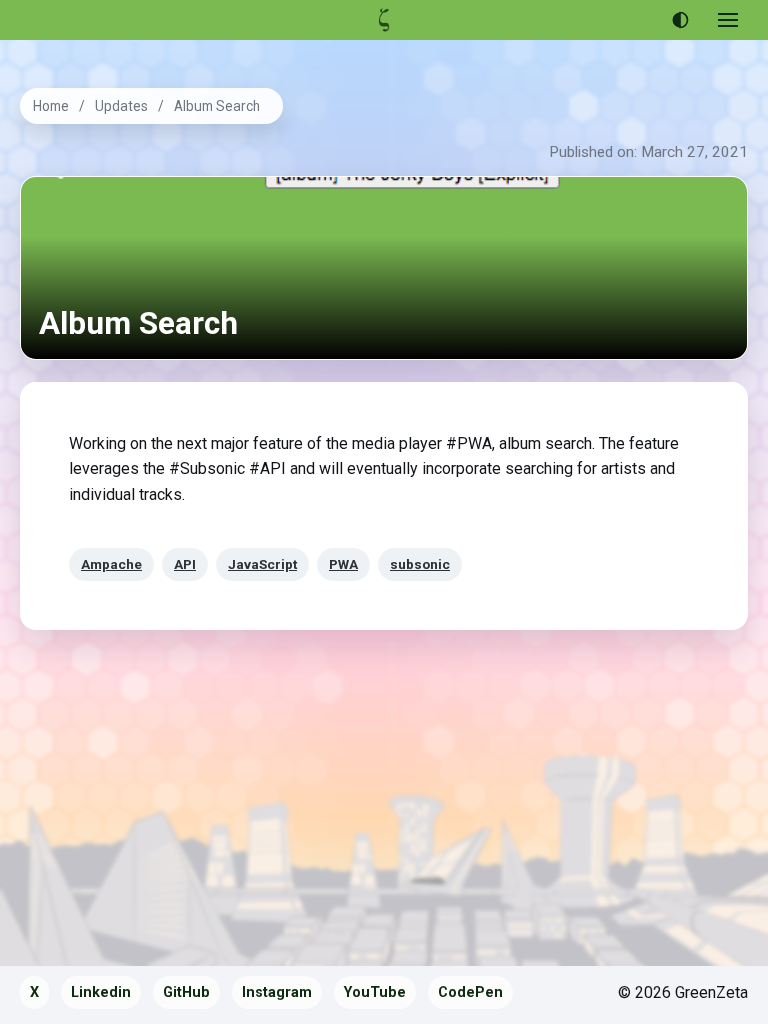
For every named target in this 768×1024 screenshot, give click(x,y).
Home (51, 106)
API (185, 564)
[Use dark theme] (680, 20)
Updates (121, 106)
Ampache (111, 564)
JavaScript (262, 564)
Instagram (277, 992)
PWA (343, 564)
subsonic (420, 564)
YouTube (375, 992)
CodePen (470, 992)
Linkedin (101, 992)
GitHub (186, 992)
